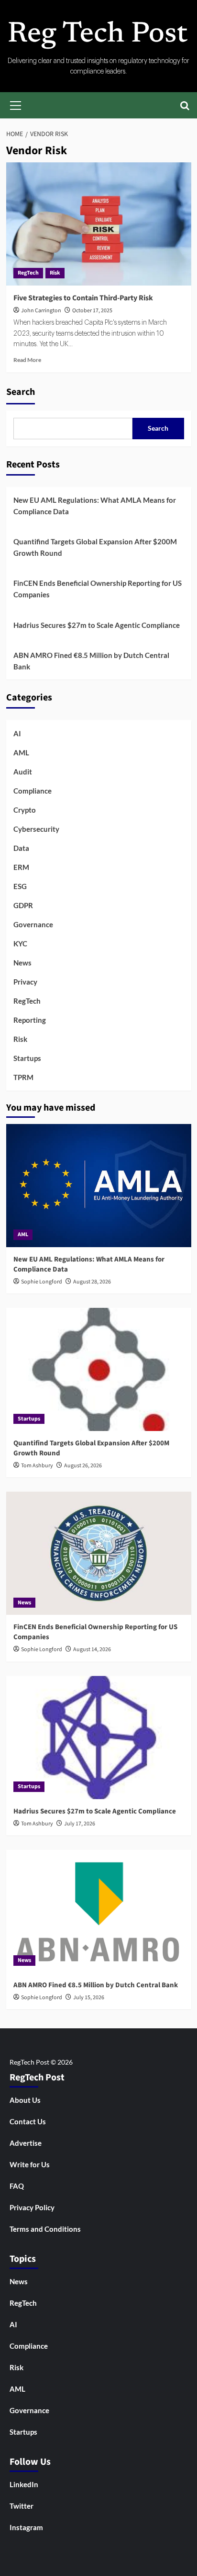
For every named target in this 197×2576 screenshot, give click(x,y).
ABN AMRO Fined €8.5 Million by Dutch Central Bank (91, 661)
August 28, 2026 (92, 1282)
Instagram (26, 2527)
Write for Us (30, 2164)
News (22, 963)
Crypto (25, 810)
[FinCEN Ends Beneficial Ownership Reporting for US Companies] (99, 1553)
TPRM (23, 1077)
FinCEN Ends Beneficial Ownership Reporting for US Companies (98, 589)
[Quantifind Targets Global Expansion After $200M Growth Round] (99, 1369)
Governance (33, 924)
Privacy (25, 982)
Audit (23, 772)
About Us (25, 2100)
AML (21, 753)
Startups (27, 1058)
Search (21, 392)
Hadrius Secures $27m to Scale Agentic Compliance (97, 625)
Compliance (33, 791)
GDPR (23, 905)
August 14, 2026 (92, 1649)
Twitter (22, 2506)
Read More (27, 360)
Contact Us (28, 2121)
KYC (20, 943)
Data (21, 848)
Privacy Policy (32, 2207)
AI (17, 733)
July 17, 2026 (80, 1824)
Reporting (30, 1020)
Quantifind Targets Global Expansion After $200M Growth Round (95, 547)
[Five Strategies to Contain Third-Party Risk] (99, 224)
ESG (20, 886)
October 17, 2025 (92, 311)
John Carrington (41, 311)
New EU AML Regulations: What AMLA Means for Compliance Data (95, 506)
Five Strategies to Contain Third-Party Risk (83, 298)
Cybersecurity (36, 829)
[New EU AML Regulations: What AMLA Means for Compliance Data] (99, 1186)
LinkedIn (24, 2484)
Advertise (26, 2143)
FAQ (17, 2186)
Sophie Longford (42, 1282)
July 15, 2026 (89, 1998)
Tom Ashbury (37, 1466)
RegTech (28, 273)
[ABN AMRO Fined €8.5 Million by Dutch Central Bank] (99, 1911)
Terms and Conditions (45, 2229)
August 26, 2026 (83, 1466)
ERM (21, 867)
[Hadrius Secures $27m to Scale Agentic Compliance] (99, 1738)
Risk (55, 273)
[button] (16, 104)
